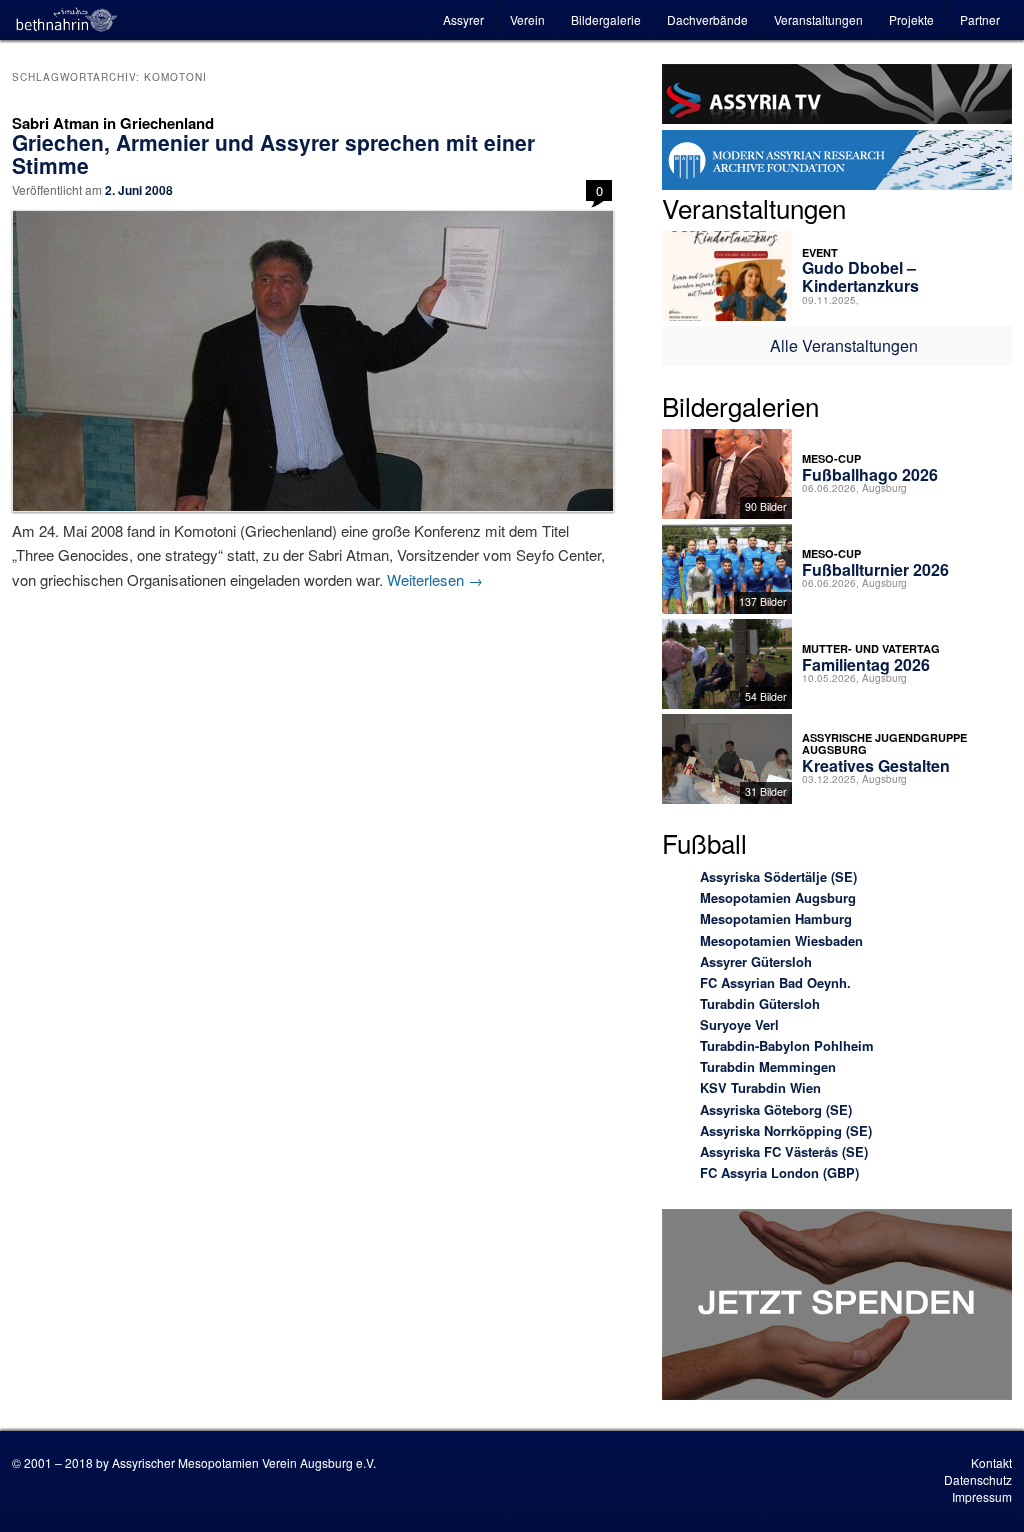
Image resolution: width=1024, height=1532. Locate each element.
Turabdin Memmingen (768, 1066)
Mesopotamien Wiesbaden (781, 940)
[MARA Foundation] (837, 163)
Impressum (982, 1496)
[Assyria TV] (837, 97)
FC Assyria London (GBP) (779, 1172)
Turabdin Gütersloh (760, 1003)
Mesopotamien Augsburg (778, 897)
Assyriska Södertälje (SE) (778, 876)
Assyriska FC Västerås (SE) (784, 1151)
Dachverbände (707, 19)
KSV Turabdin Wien (760, 1087)
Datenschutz (978, 1479)
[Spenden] (837, 1307)
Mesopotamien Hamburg (776, 918)
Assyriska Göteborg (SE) (776, 1109)
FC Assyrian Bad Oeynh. (775, 982)
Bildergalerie (606, 19)
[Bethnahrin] (67, 20)
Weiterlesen (435, 579)
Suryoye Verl (739, 1024)
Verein (527, 19)
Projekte (911, 19)
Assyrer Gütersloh (756, 961)
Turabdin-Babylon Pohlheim (787, 1045)
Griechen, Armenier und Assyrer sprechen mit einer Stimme (273, 153)
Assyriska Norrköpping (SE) (786, 1130)
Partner (980, 19)
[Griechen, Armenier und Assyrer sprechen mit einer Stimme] (312, 361)
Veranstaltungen (818, 19)
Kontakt (991, 1462)
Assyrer (463, 19)
